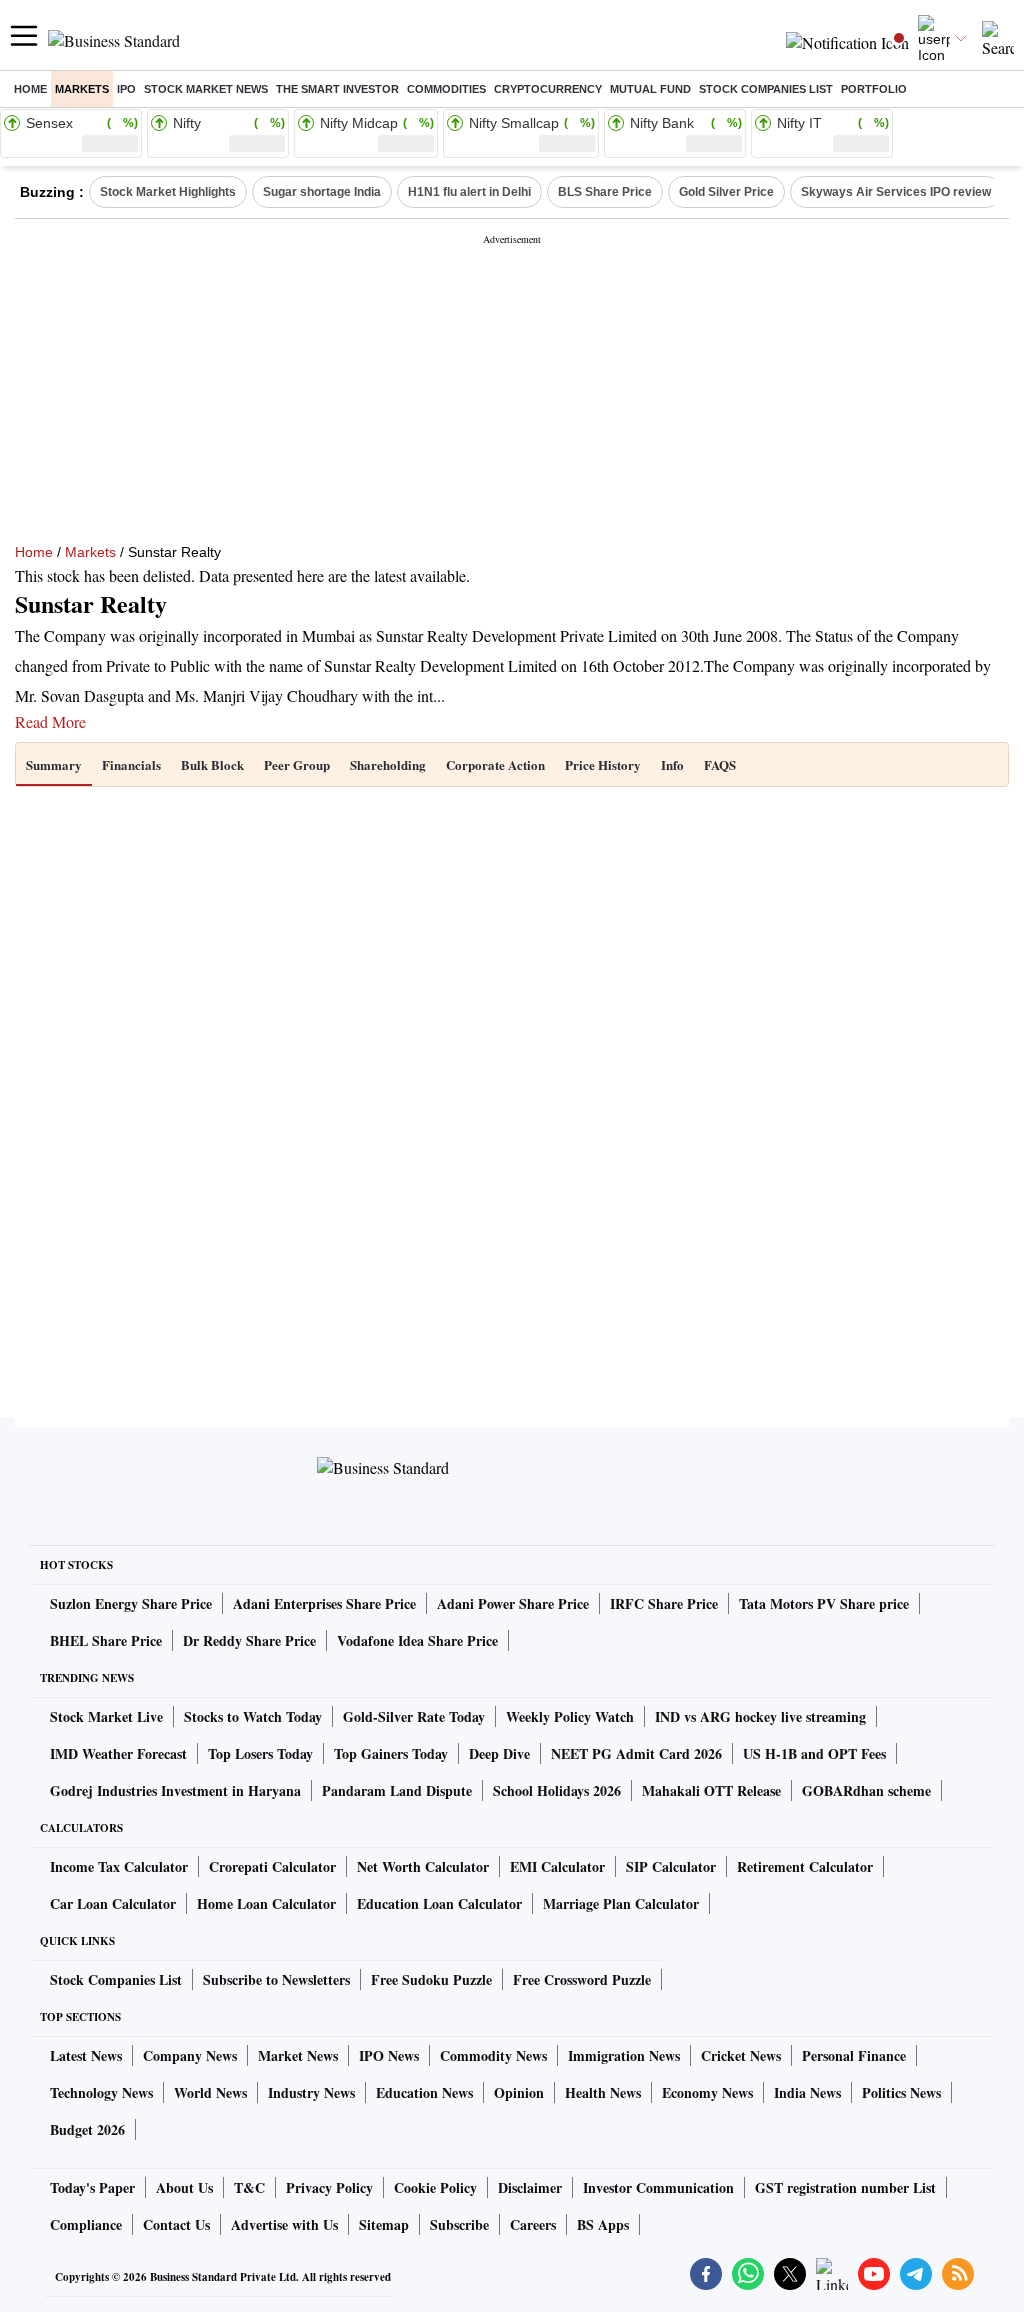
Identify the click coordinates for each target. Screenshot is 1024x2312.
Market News (298, 2055)
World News (210, 2092)
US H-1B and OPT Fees (814, 1753)
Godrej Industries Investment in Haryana (175, 1790)
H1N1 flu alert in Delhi (469, 192)
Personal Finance (854, 2055)
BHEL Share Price (106, 1640)
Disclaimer (530, 2187)
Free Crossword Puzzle (582, 1979)
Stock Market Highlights (168, 192)
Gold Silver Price (726, 192)
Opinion (519, 2092)
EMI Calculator (557, 1866)
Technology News (101, 2092)
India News (807, 2092)
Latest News (86, 2055)
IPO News (389, 2055)
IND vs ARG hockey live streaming (760, 1716)
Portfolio (874, 89)
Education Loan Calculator (439, 1903)
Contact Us (176, 2224)
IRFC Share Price (664, 1603)
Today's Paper (92, 2187)
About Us (184, 2187)
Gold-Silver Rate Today (414, 1716)
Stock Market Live (106, 1716)
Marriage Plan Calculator (621, 1903)
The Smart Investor (337, 89)
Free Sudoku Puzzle (431, 1979)
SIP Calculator (671, 1866)
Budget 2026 (87, 2129)
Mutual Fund (650, 89)
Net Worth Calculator (423, 1866)
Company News (190, 2055)
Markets (82, 89)
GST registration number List (845, 2187)
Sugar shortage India (322, 192)
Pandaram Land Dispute (397, 1790)
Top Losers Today (260, 1753)
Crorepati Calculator (272, 1866)
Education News (424, 2092)
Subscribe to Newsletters (276, 1979)
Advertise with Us (284, 2224)
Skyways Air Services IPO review (896, 192)
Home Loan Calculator (266, 1903)
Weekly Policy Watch (570, 1716)
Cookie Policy (435, 2187)
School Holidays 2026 (557, 1790)
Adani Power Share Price (513, 1603)
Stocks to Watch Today (253, 1716)
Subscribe (459, 2224)
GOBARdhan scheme (866, 1790)
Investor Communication (658, 2187)
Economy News (707, 2092)
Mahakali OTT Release (711, 1790)
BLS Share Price (605, 192)
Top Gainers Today (391, 1753)
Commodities (446, 89)
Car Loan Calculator (113, 1903)
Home (30, 89)
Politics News (901, 2092)
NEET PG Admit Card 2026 (636, 1753)
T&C (249, 2187)
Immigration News (624, 2055)
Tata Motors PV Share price (824, 1603)
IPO (126, 89)
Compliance (86, 2224)
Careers (533, 2224)
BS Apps (603, 2224)
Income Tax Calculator (119, 1866)
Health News (603, 2092)
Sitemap (384, 2224)
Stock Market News (206, 89)
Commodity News (493, 2055)
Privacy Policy (329, 2187)
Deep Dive (499, 1753)
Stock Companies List (116, 1979)
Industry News (311, 2092)
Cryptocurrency (548, 89)
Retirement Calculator (805, 1866)
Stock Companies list (766, 89)
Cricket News (741, 2055)
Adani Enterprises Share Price (324, 1603)
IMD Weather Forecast (118, 1753)
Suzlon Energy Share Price (131, 1603)
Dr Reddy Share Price (249, 1640)
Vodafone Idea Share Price (417, 1640)
